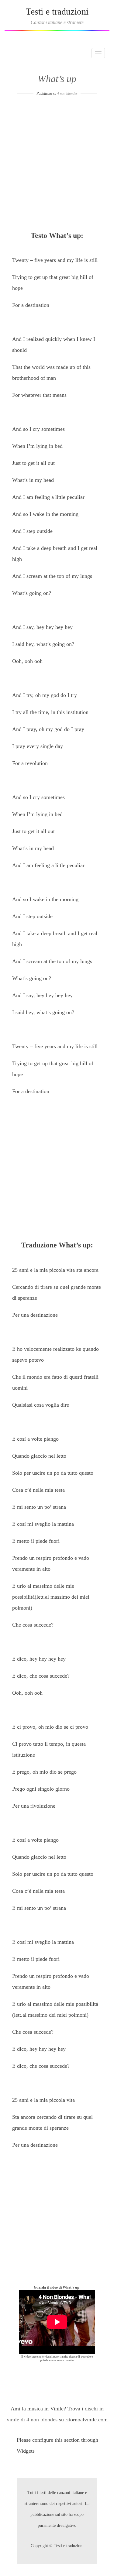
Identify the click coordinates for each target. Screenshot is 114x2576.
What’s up (57, 79)
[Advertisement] (57, 165)
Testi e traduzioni (57, 11)
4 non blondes (67, 94)
